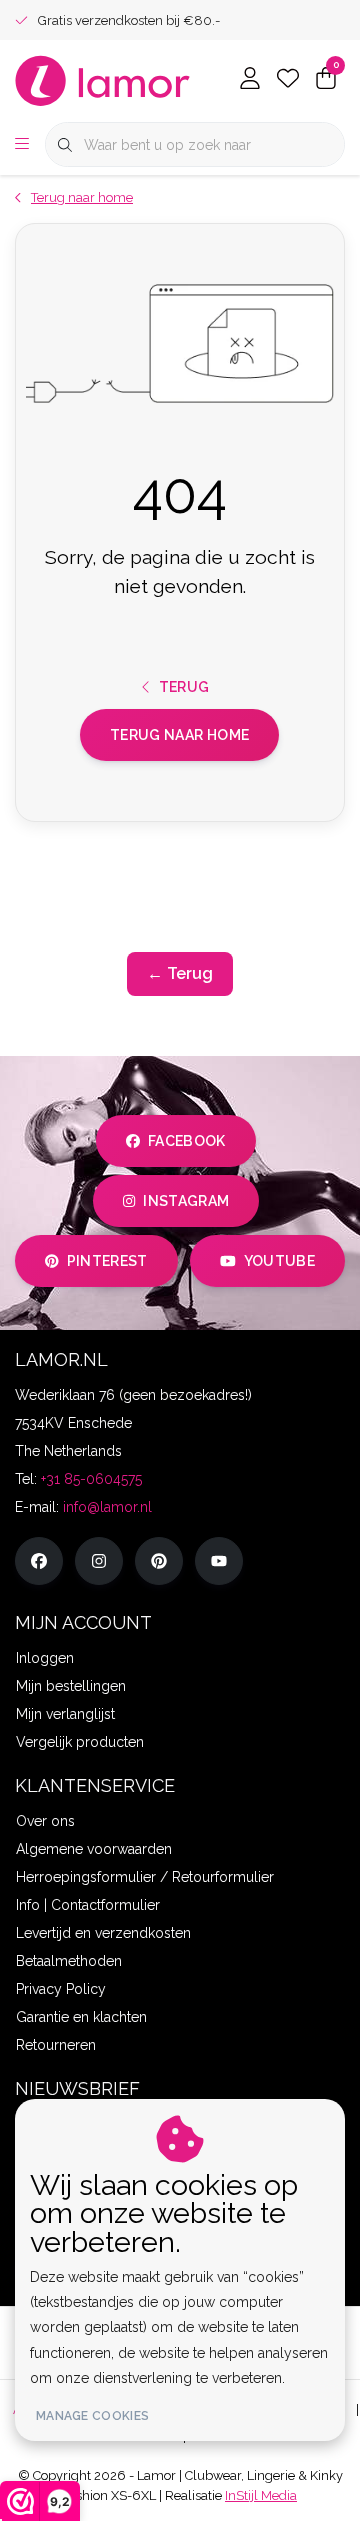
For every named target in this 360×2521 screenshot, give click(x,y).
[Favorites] (288, 80)
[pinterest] (159, 1561)
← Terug (180, 973)
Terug (184, 687)
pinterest (107, 1261)
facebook (187, 1141)
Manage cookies (92, 2416)
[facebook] (39, 1561)
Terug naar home (179, 735)
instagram (186, 1201)
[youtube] (219, 1561)
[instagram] (99, 1561)
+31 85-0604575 (91, 1479)
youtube (279, 1261)
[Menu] (22, 145)
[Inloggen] (250, 80)
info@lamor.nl (107, 1507)
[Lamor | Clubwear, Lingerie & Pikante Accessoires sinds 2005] (103, 79)
